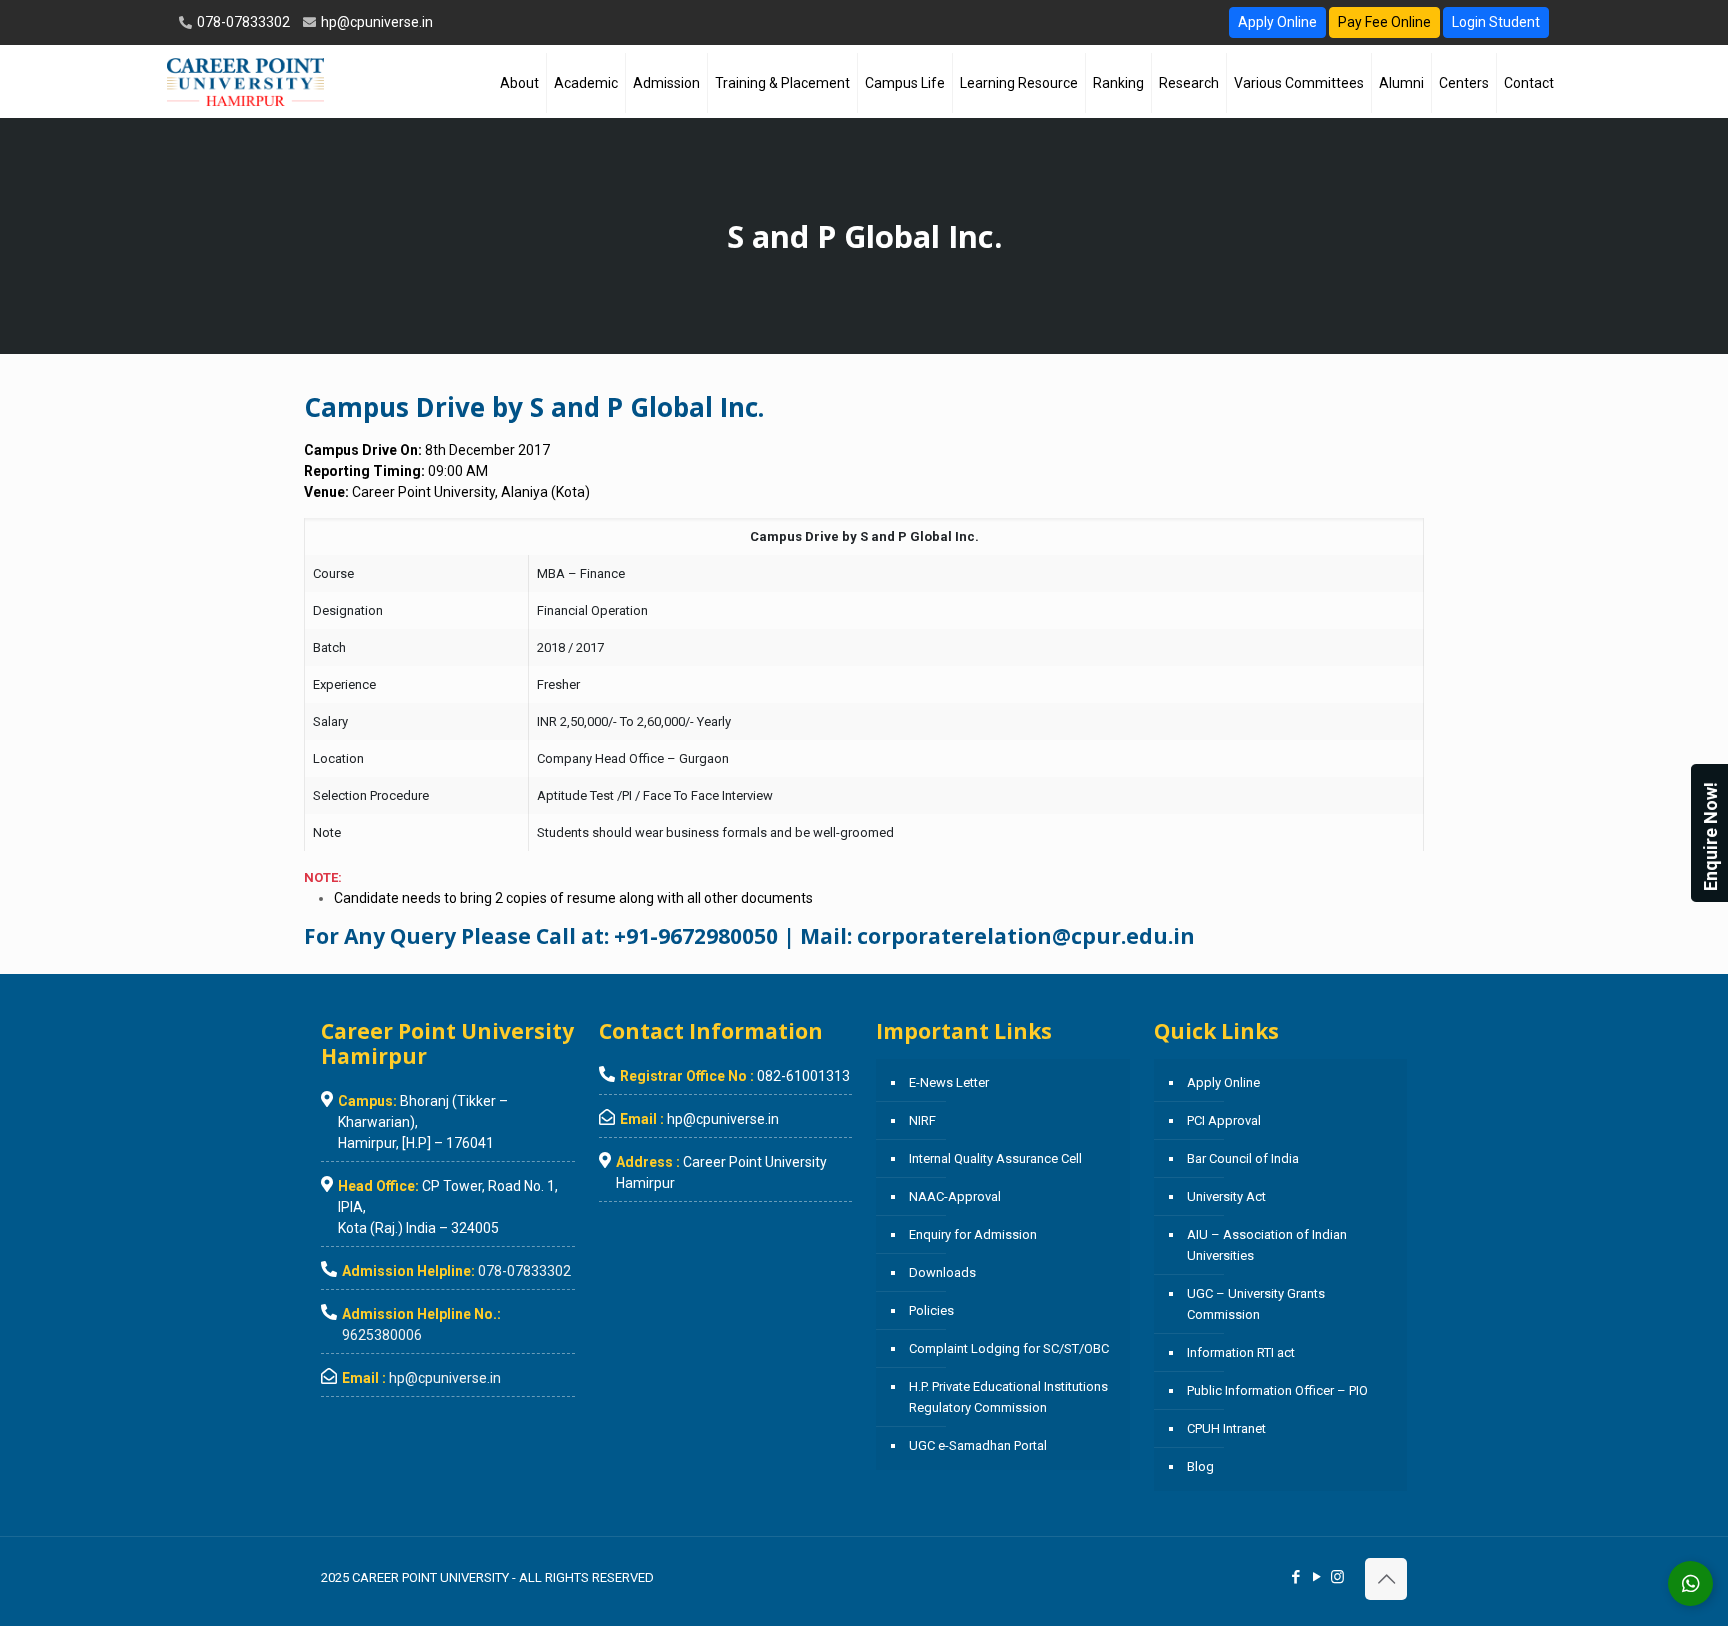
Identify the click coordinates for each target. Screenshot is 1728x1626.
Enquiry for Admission (973, 1234)
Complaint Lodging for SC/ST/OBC (1009, 1348)
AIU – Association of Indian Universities (1267, 1245)
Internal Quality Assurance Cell (995, 1158)
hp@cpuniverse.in (375, 22)
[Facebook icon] (1295, 1577)
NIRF (922, 1120)
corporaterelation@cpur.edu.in (1026, 936)
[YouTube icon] (1316, 1577)
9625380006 (382, 1335)
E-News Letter (949, 1082)
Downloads (942, 1272)
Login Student (1496, 22)
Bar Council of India (1243, 1158)
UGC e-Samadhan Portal (978, 1445)
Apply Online (1277, 22)
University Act (1226, 1196)
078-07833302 (242, 22)
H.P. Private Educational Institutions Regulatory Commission (1008, 1397)
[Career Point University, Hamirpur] (245, 81)
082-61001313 (803, 1076)
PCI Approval (1224, 1120)
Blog (1200, 1466)
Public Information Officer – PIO (1277, 1390)
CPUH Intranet (1226, 1428)
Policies (931, 1310)
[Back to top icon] (1386, 1579)
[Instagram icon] (1337, 1577)
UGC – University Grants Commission (1256, 1304)
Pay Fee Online (1384, 22)
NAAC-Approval (955, 1196)
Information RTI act (1241, 1352)
